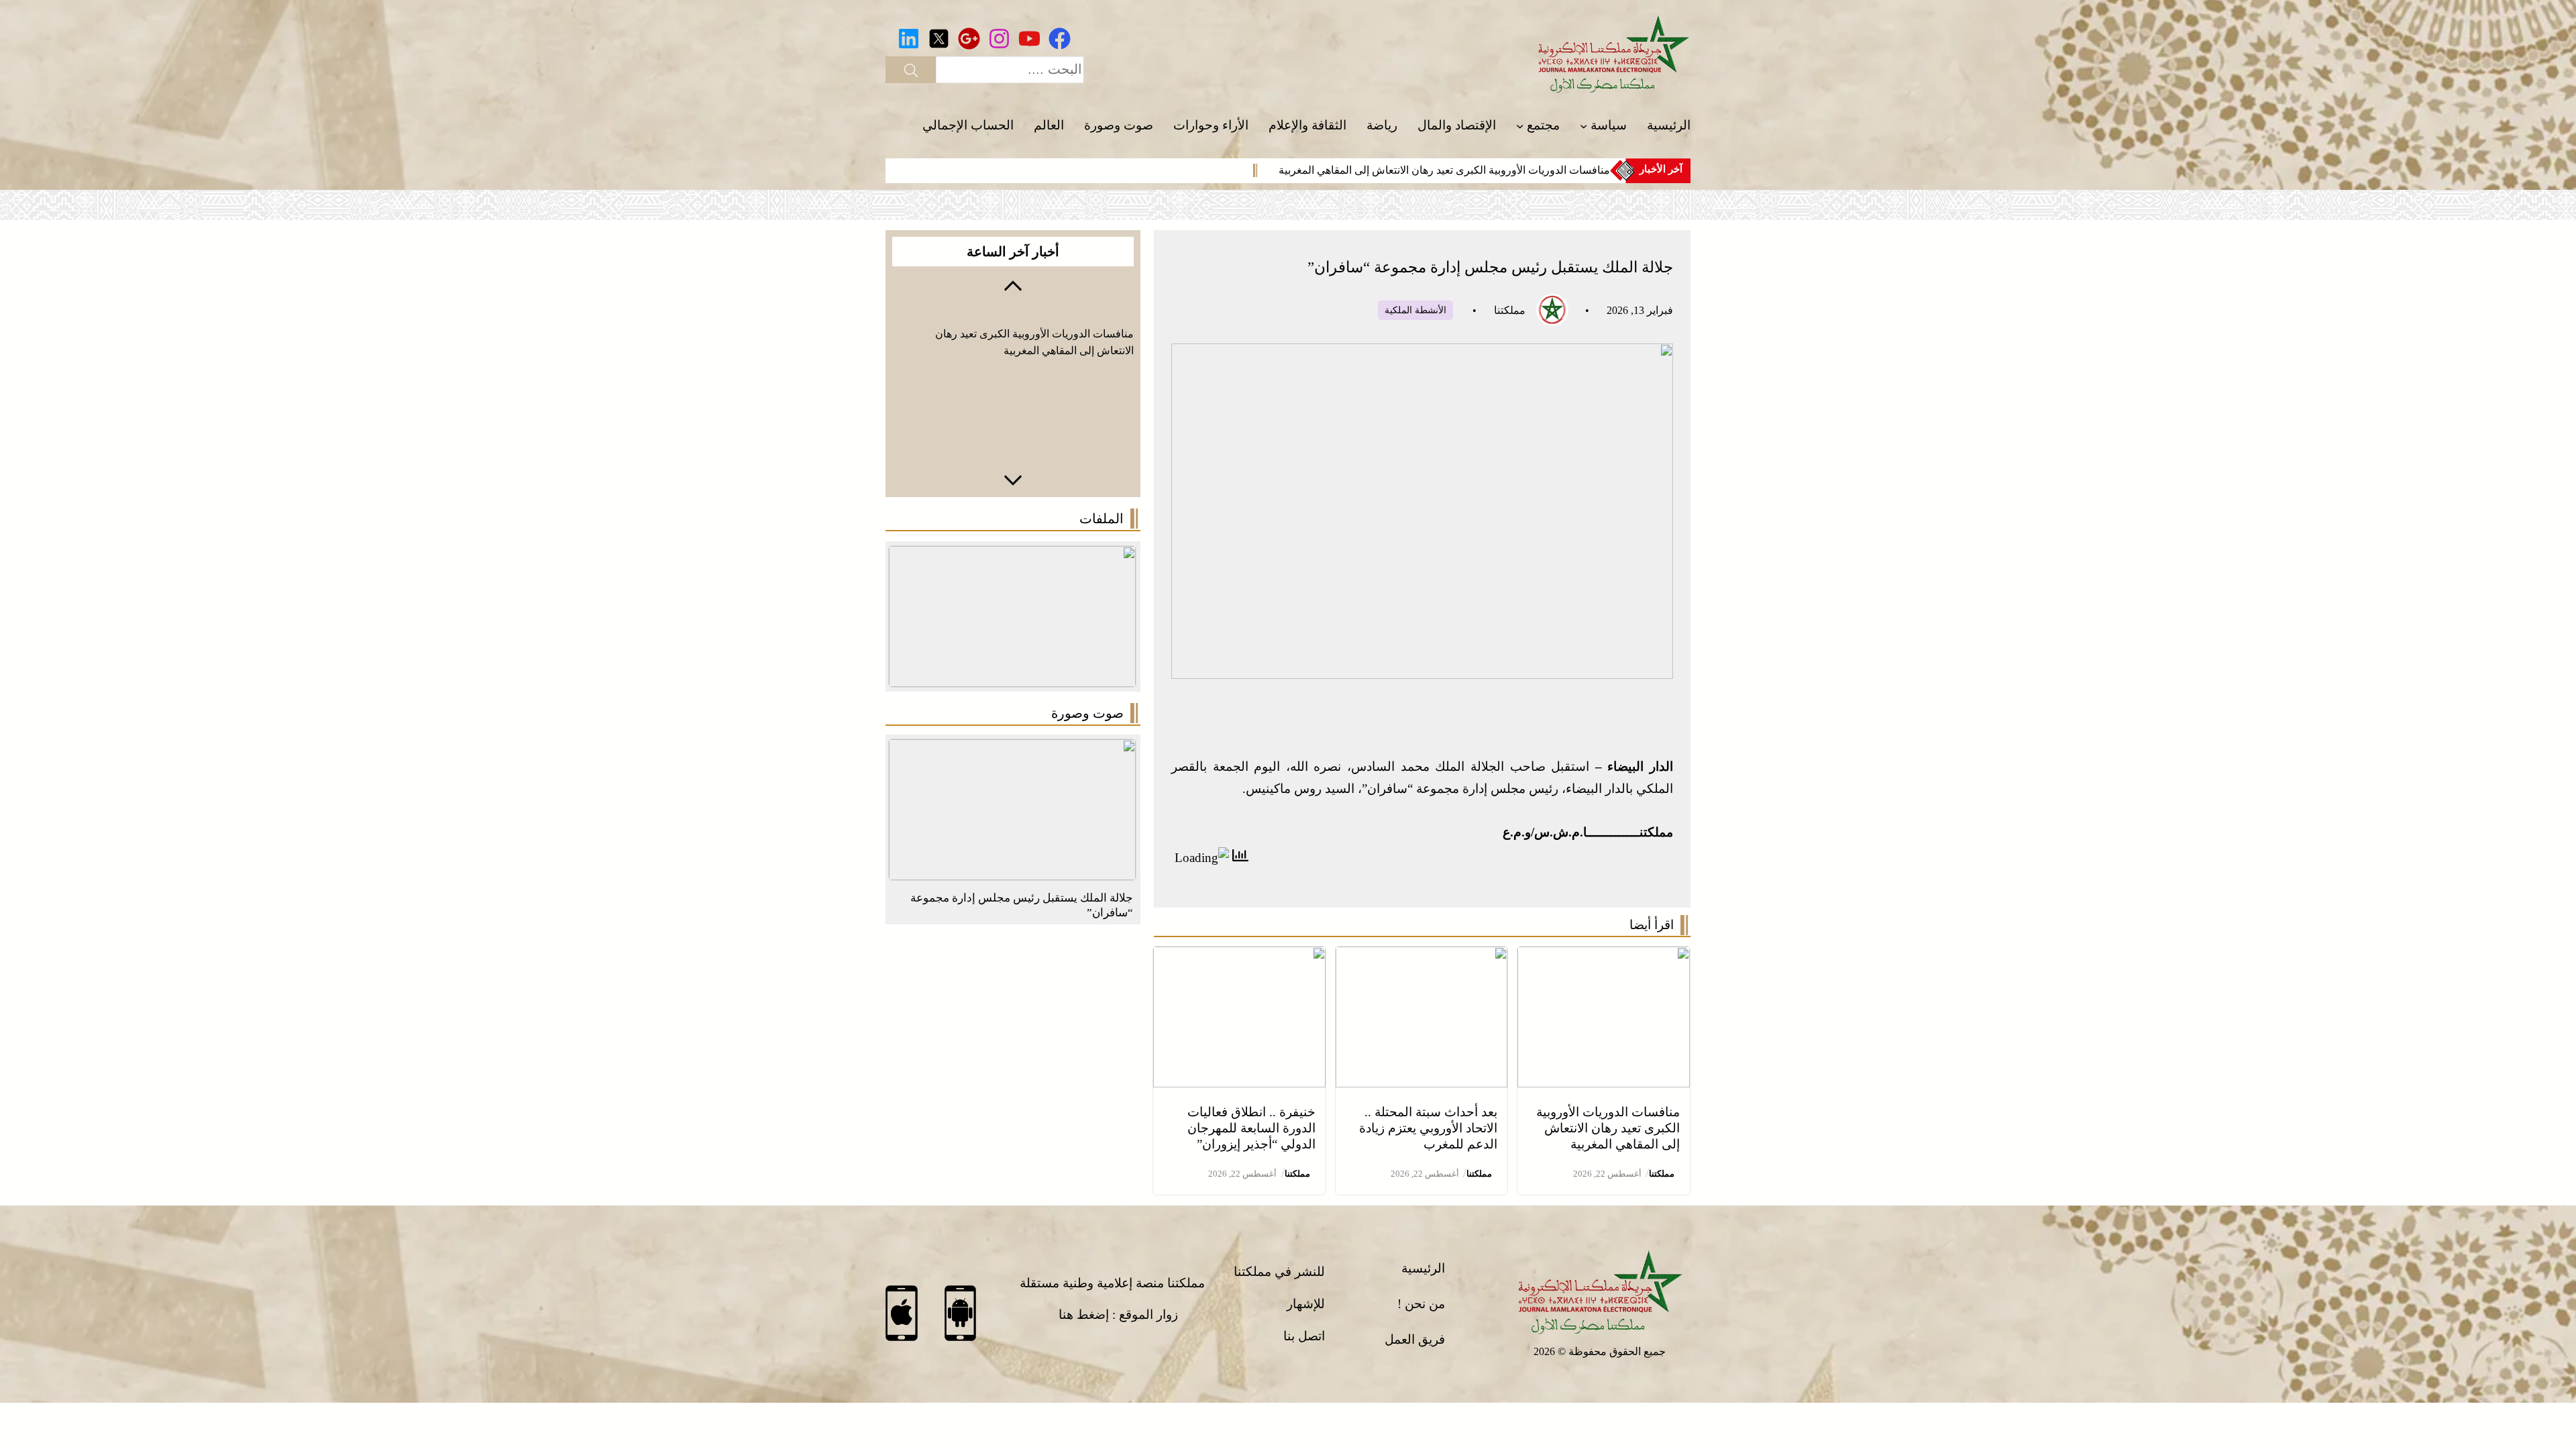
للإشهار (1306, 1304)
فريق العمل (1415, 1339)
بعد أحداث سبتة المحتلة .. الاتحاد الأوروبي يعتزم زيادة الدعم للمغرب (1428, 1128)
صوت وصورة (1087, 713)
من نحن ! (1421, 1304)
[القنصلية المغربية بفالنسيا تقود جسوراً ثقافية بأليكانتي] (1012, 750)
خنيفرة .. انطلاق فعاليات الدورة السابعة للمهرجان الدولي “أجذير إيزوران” (1251, 1128)
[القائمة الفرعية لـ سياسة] (1584, 126)
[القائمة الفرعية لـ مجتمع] (1520, 126)
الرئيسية (1423, 1268)
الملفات (1102, 519)
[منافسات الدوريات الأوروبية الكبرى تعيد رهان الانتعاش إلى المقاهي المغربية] (1604, 957)
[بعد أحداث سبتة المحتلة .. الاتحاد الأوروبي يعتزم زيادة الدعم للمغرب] (1422, 957)
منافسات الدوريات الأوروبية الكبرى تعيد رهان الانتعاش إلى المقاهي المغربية (1444, 170)
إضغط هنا (1084, 1314)
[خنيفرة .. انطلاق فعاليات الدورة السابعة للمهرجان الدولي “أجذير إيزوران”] (1239, 957)
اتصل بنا (1304, 1336)
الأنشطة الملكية (1415, 310)
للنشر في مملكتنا (1279, 1272)
